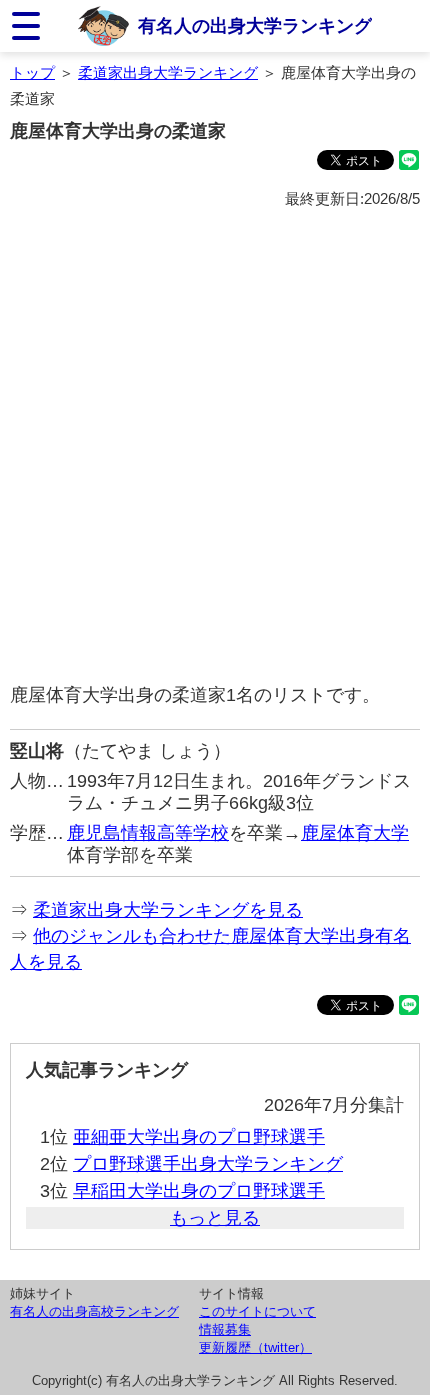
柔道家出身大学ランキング (168, 72)
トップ (32, 72)
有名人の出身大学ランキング (255, 26)
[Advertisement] (215, 447)
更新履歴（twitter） (255, 1347)
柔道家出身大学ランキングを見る (168, 910)
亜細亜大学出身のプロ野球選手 (199, 1137)
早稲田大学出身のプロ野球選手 (199, 1191)
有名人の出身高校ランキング (94, 1311)
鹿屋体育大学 (355, 833)
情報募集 (225, 1329)
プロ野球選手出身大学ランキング (208, 1164)
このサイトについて (257, 1311)
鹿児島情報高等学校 (148, 833)
